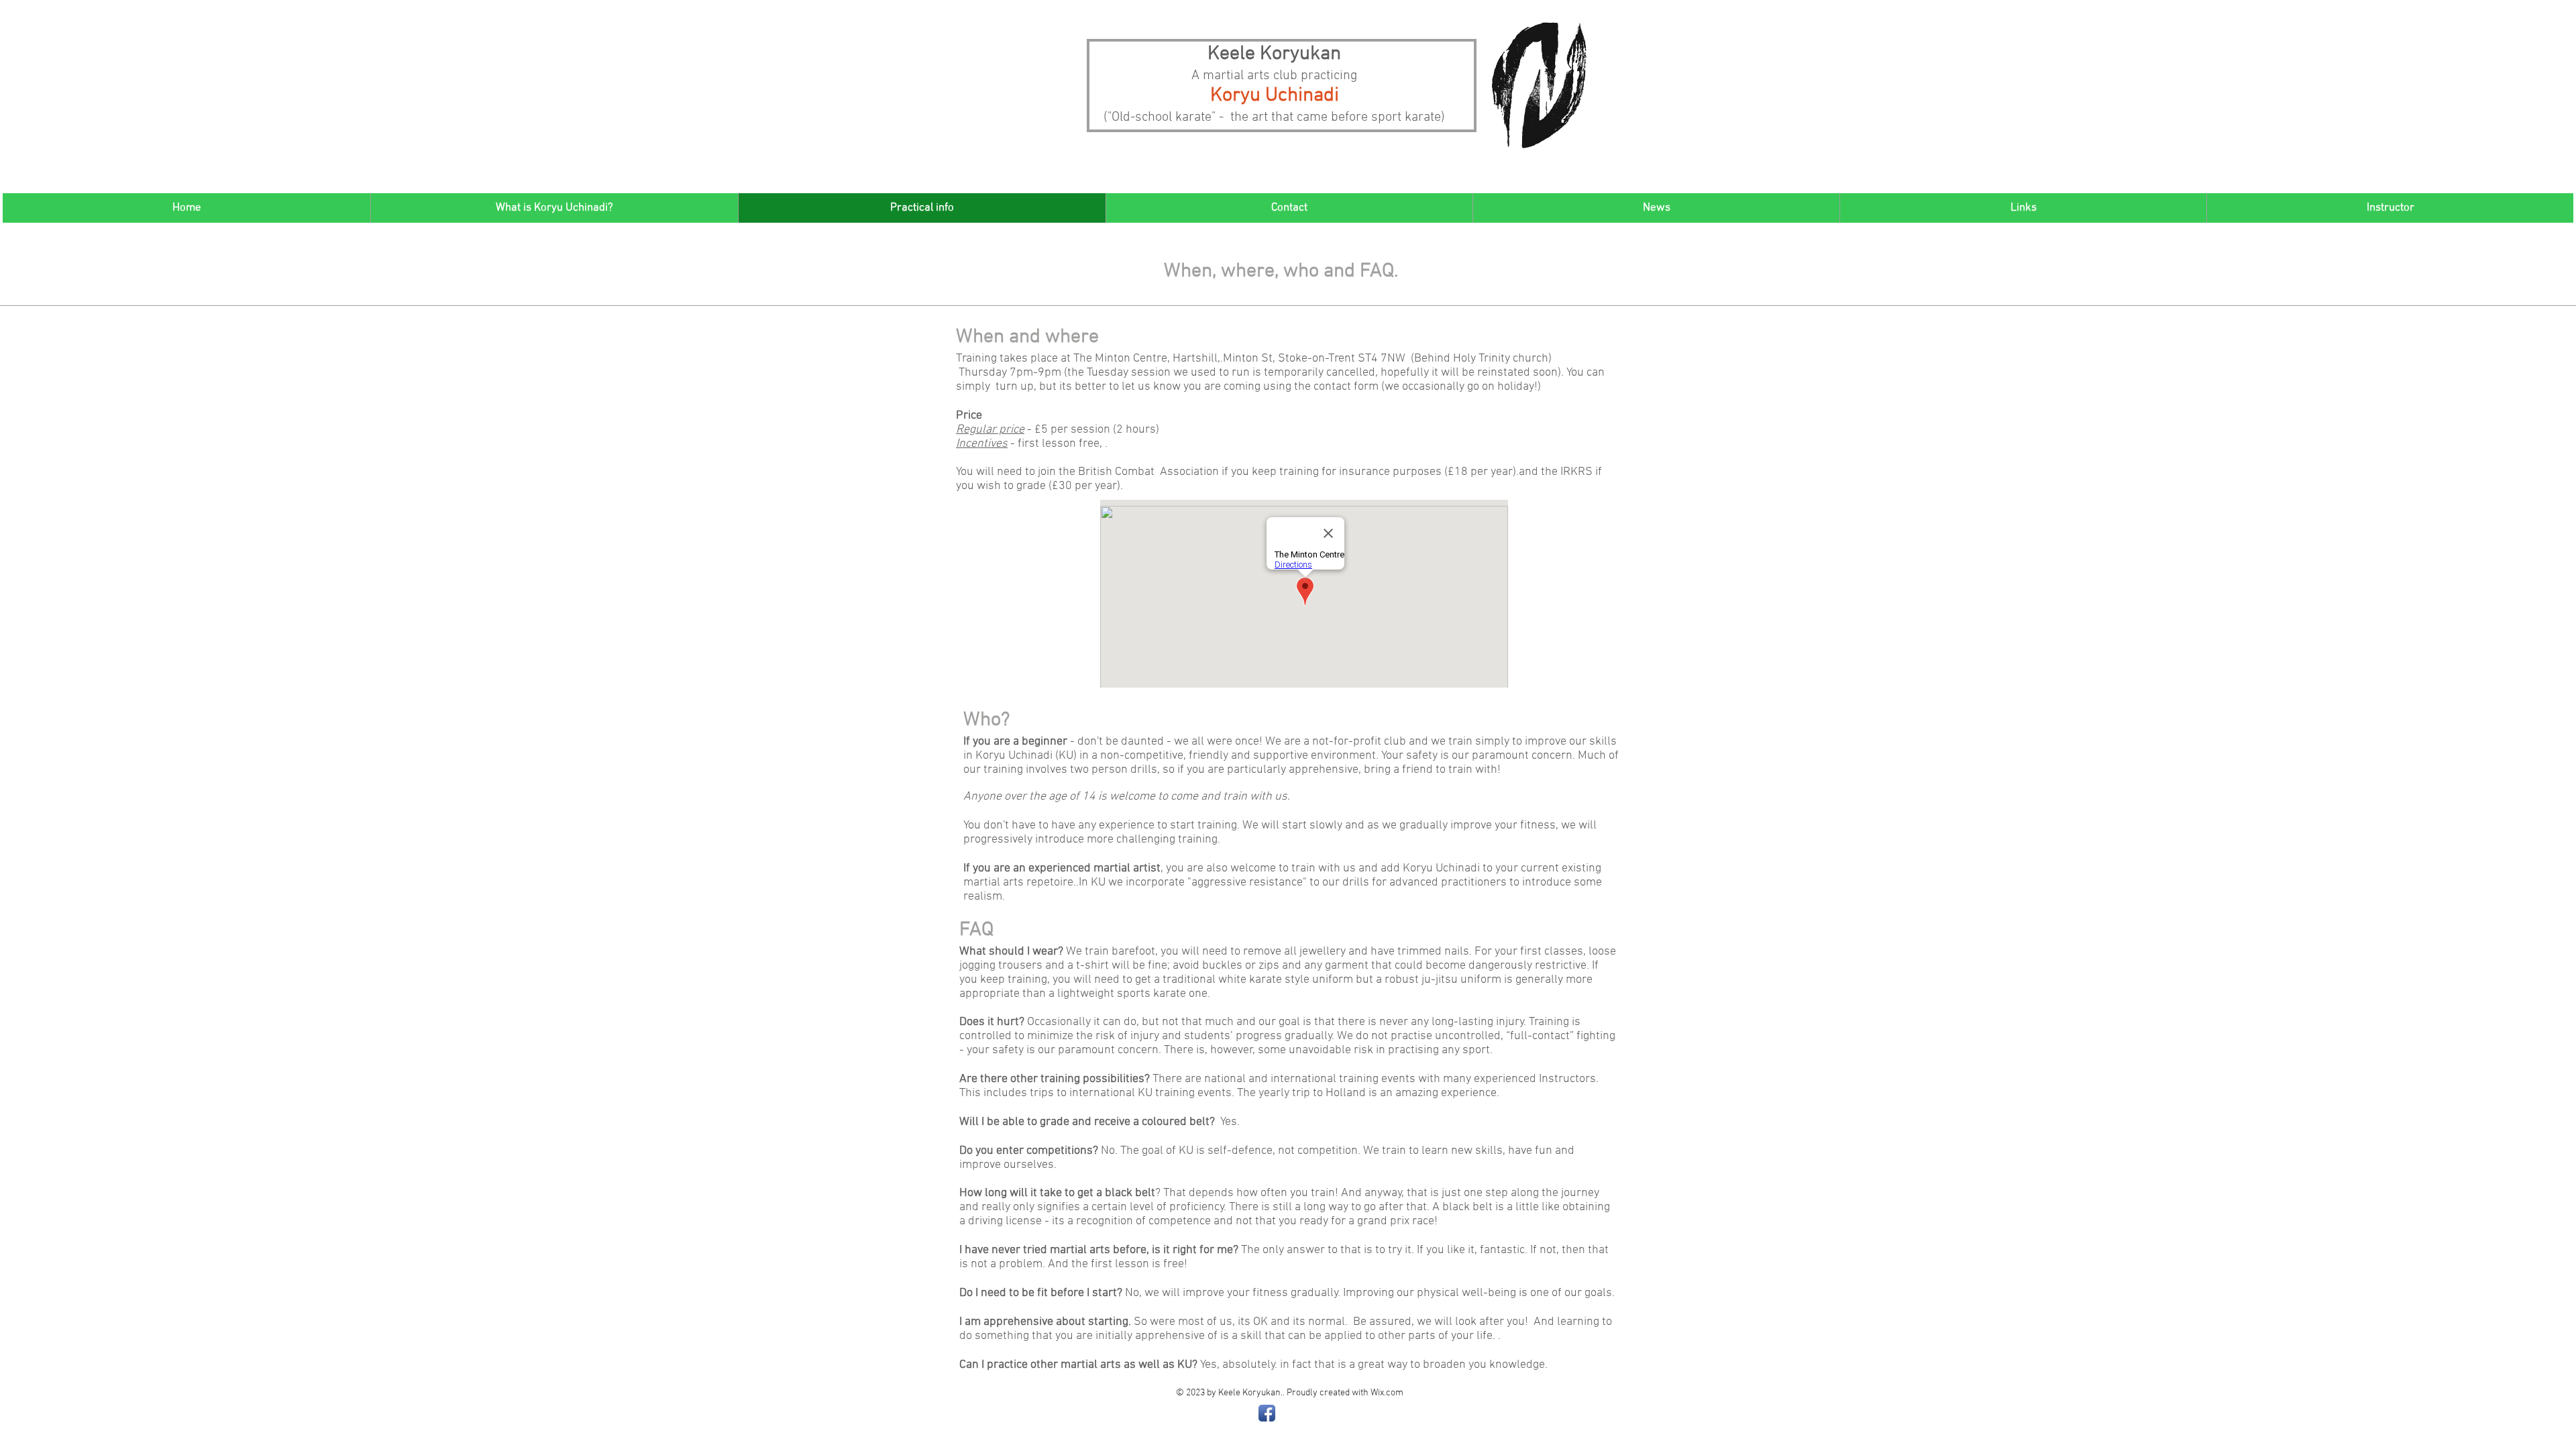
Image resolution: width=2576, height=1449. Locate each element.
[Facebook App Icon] (1267, 1413)
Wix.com (1387, 1393)
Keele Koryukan (1274, 54)
